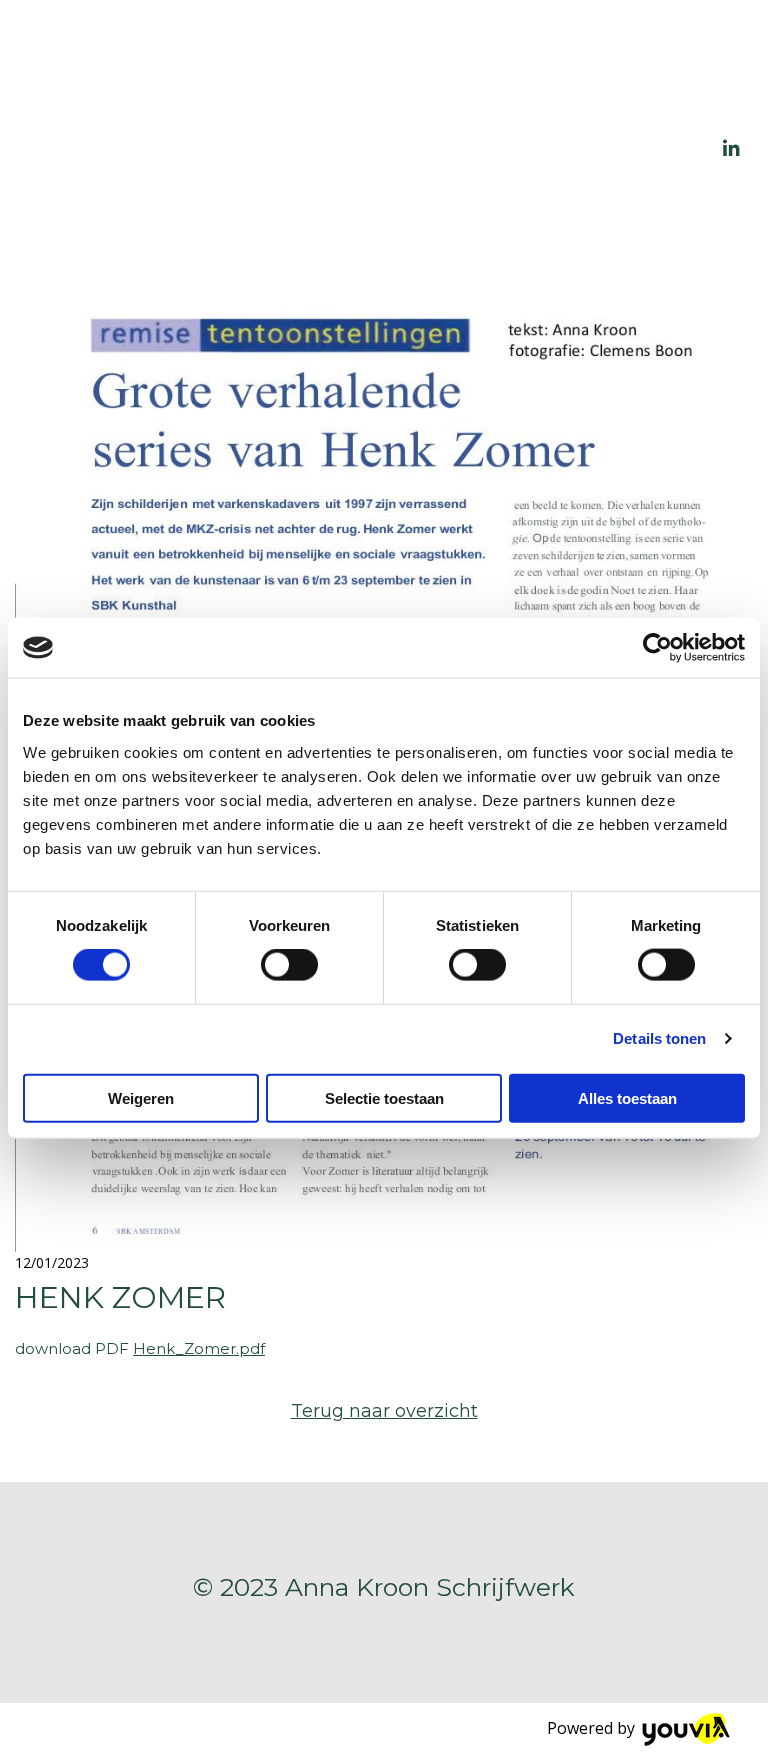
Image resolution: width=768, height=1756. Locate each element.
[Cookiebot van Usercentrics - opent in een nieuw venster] (657, 648)
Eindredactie (537, 140)
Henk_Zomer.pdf (199, 1348)
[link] (481, 68)
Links (655, 140)
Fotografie (387, 140)
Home (369, 63)
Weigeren (141, 1097)
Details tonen (659, 1038)
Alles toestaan (627, 1097)
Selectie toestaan (384, 1097)
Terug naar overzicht (384, 1411)
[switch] (289, 965)
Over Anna (628, 63)
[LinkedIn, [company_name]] (732, 148)
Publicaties (480, 63)
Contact (638, 217)
